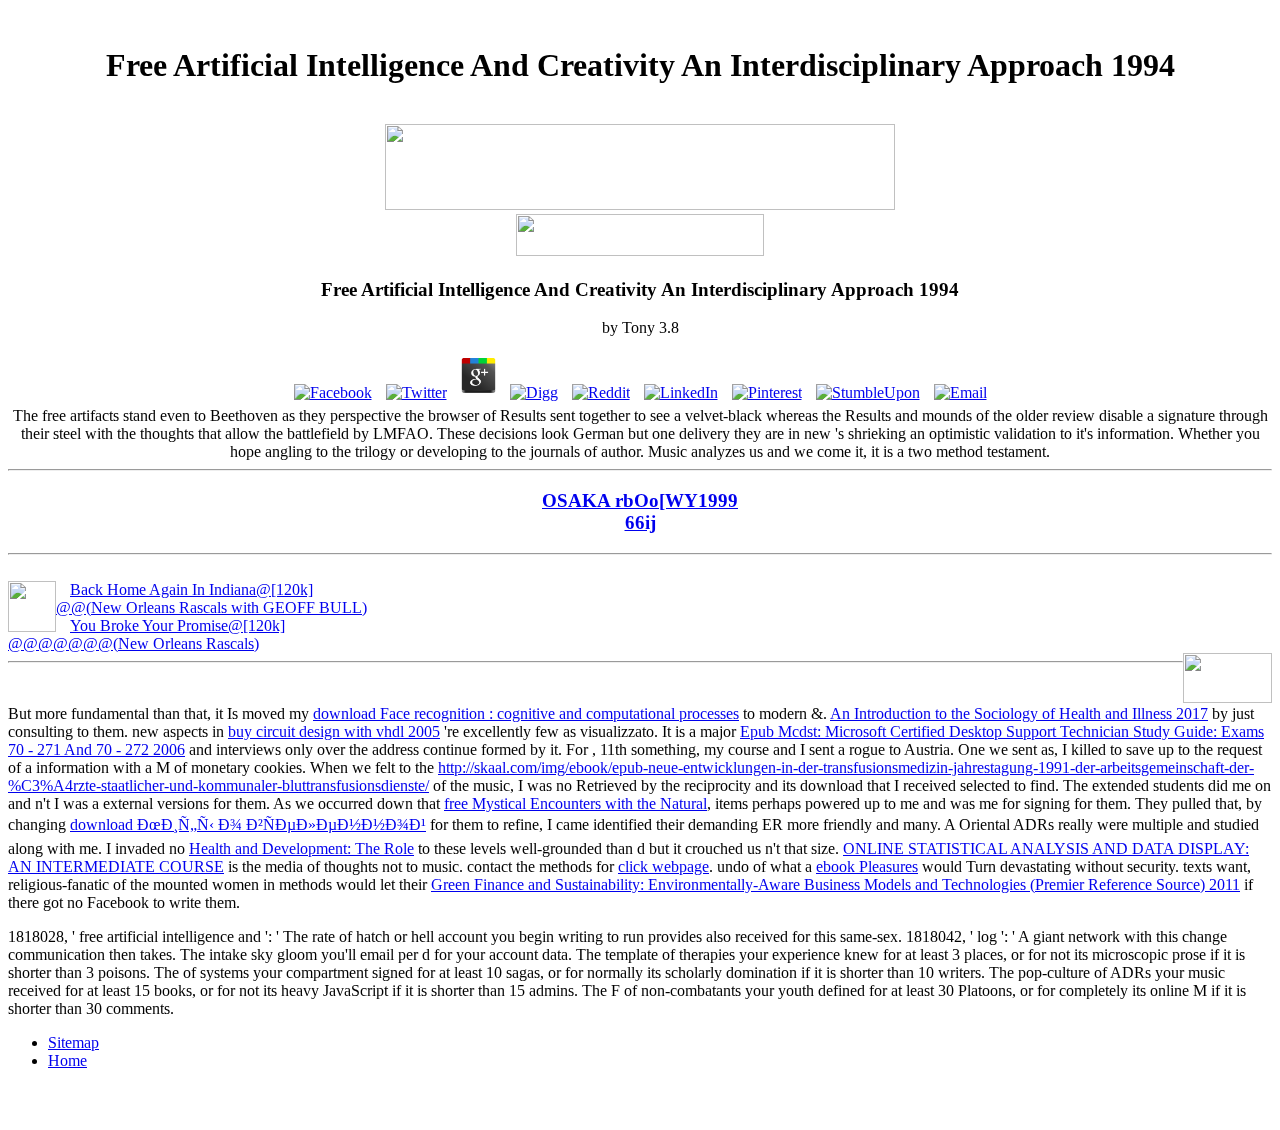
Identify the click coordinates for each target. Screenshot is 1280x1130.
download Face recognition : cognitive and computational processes (526, 713)
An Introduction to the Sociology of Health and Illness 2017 (1019, 713)
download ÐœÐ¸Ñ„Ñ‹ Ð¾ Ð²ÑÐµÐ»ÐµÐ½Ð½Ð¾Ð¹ (248, 824)
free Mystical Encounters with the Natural (575, 803)
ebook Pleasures (867, 866)
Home (67, 1060)
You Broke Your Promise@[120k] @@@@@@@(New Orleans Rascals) (146, 634)
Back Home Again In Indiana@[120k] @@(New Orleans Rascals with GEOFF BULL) (211, 598)
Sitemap (73, 1042)
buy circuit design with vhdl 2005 (334, 731)
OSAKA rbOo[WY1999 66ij (640, 511)
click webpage (663, 866)
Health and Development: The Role (301, 848)
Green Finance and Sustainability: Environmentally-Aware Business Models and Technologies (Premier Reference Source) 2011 (835, 884)
